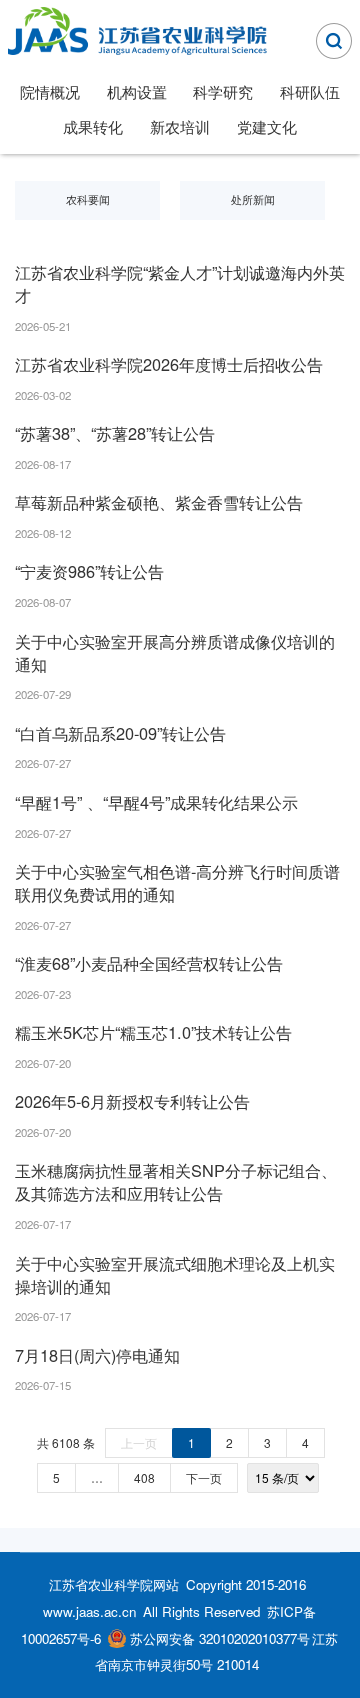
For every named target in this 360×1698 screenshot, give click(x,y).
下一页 (204, 1477)
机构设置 (137, 91)
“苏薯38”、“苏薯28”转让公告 (115, 433)
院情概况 (50, 91)
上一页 (139, 1442)
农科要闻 (88, 199)
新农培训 (180, 126)
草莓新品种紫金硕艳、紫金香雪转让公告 (159, 502)
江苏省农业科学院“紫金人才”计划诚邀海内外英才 (180, 283)
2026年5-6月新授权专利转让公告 (132, 1101)
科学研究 (223, 91)
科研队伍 (310, 91)
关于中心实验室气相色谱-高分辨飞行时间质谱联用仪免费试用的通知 (177, 882)
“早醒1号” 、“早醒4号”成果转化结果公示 (156, 802)
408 (144, 1477)
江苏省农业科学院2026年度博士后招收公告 (169, 364)
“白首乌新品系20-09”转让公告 (120, 733)
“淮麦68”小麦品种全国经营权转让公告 (149, 963)
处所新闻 (253, 199)
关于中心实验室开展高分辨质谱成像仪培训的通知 (175, 652)
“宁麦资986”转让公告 (89, 571)
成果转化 (93, 126)
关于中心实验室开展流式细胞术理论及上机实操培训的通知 (175, 1274)
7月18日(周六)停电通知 (97, 1355)
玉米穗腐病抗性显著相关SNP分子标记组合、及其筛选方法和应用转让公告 (176, 1181)
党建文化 (267, 126)
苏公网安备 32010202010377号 (220, 1638)
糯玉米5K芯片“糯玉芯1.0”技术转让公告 (153, 1032)
